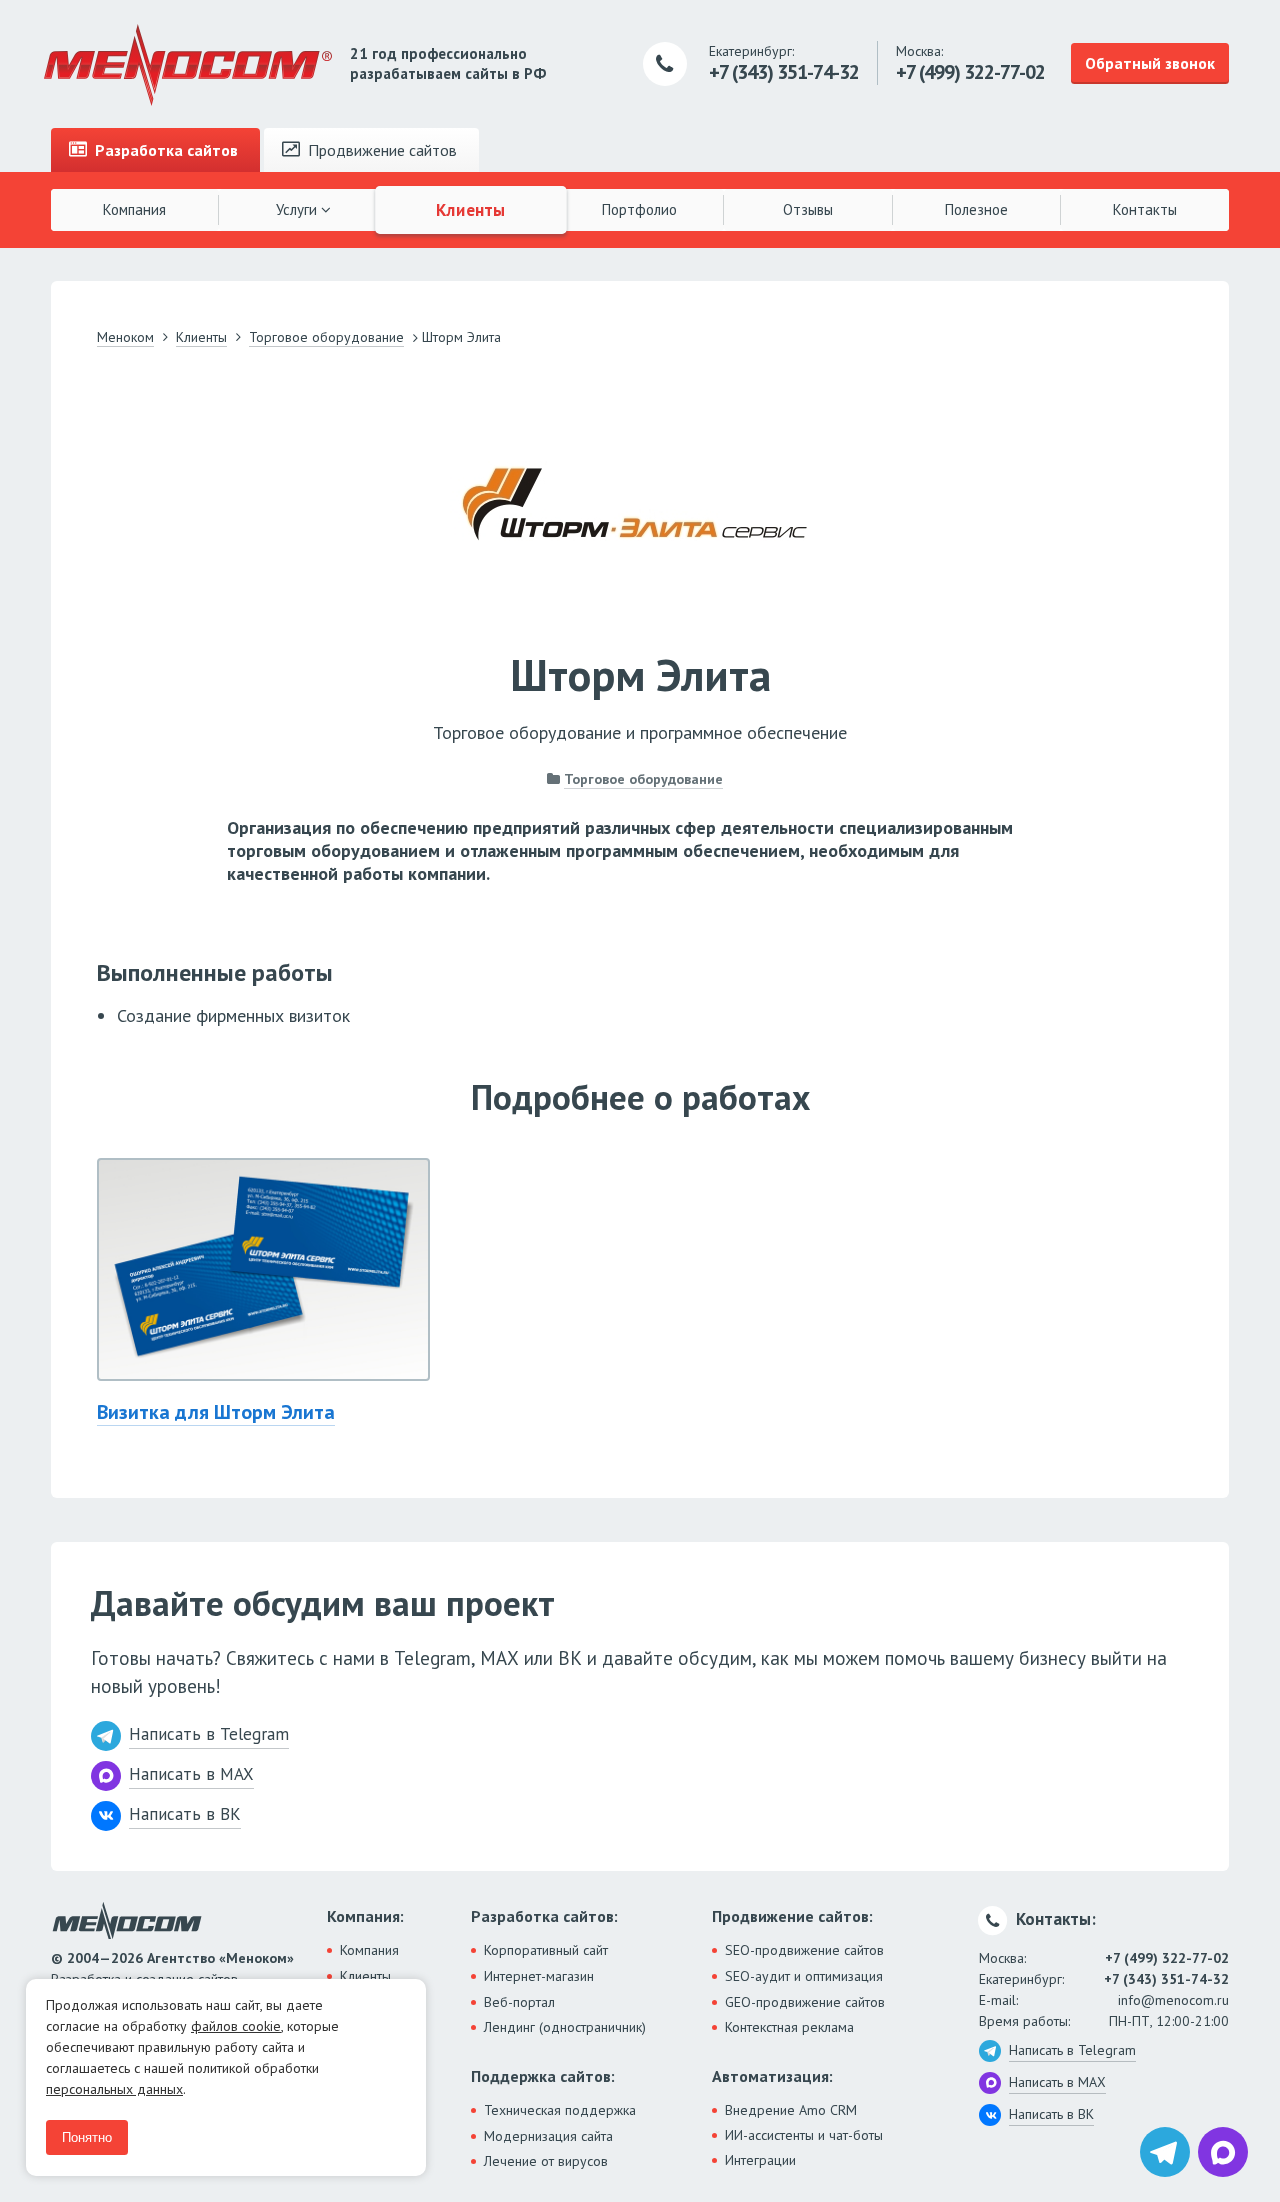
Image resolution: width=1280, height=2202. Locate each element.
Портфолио (639, 209)
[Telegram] (1165, 2152)
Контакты (1145, 209)
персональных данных (114, 2089)
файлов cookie (236, 2026)
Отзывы (808, 209)
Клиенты (472, 209)
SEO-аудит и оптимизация (804, 1976)
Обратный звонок (1150, 63)
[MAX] (1223, 2152)
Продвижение (380, 150)
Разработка (164, 150)
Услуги (298, 209)
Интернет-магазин (539, 1976)
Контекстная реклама (789, 2027)
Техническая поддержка (560, 2110)
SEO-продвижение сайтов (804, 1950)
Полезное (976, 209)
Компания (134, 209)
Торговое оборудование (643, 779)
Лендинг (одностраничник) (565, 2027)
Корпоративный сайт (546, 1950)
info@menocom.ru (1173, 2000)
